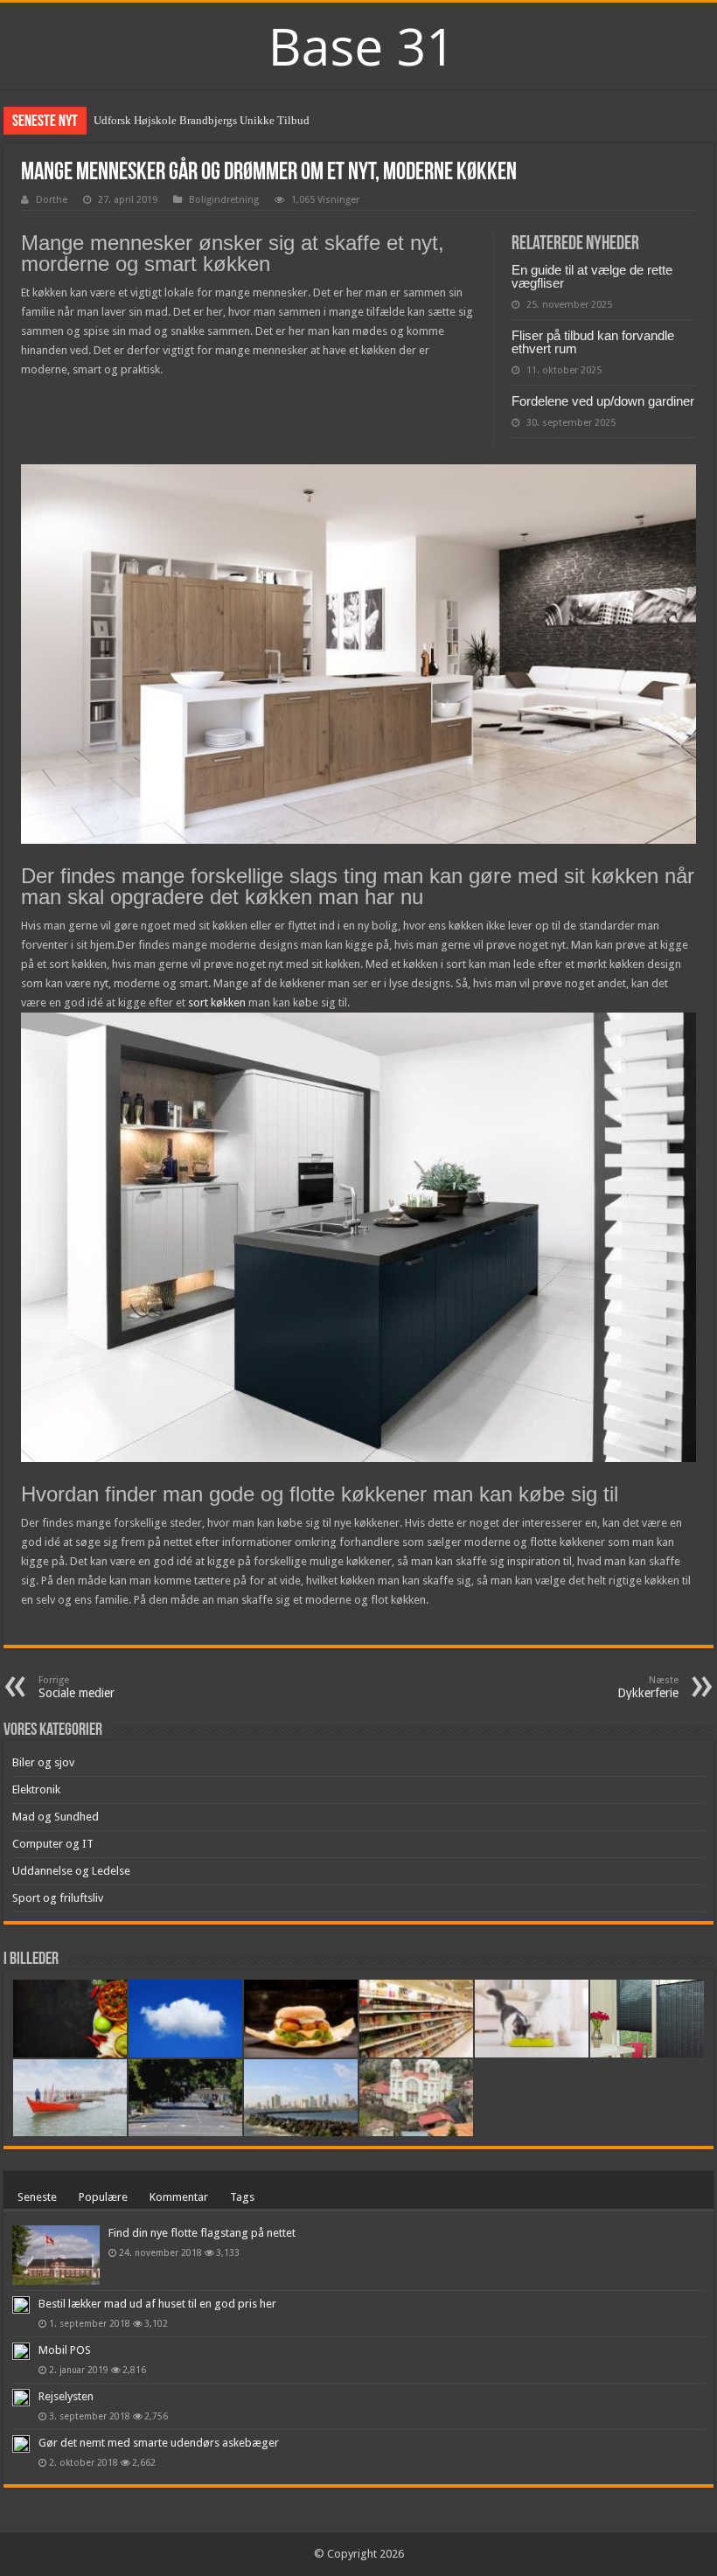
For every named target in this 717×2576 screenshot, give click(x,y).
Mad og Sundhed (56, 1817)
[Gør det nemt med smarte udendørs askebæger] (21, 2444)
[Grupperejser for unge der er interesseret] (416, 2098)
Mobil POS (65, 2350)
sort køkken (217, 1003)
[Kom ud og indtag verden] (185, 2098)
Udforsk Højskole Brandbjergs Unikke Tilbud (202, 120)
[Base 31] (358, 44)
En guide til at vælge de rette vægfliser (592, 276)
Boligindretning (224, 200)
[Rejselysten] (21, 2398)
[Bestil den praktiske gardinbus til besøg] (647, 2019)
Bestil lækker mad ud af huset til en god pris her (157, 2304)
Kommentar (179, 2197)
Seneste (37, 2197)
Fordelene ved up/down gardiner (603, 401)
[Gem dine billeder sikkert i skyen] (185, 2019)
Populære (103, 2197)
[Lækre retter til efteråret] (70, 2019)
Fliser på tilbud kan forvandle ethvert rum (593, 342)
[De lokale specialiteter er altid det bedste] (301, 2019)
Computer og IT (53, 1844)
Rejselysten (66, 2396)
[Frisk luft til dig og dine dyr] (532, 2019)
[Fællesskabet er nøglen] (70, 2098)
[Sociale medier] (301, 2098)
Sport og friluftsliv (58, 1898)
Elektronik (36, 1789)
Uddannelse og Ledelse (71, 1871)
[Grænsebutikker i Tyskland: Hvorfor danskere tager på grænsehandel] (416, 2019)
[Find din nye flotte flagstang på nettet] (56, 2255)
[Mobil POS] (21, 2351)
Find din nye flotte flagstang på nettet (202, 2233)
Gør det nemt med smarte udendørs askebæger (159, 2443)
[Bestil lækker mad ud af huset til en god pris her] (21, 2305)
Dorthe (52, 200)
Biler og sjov (43, 1762)
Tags (242, 2197)
